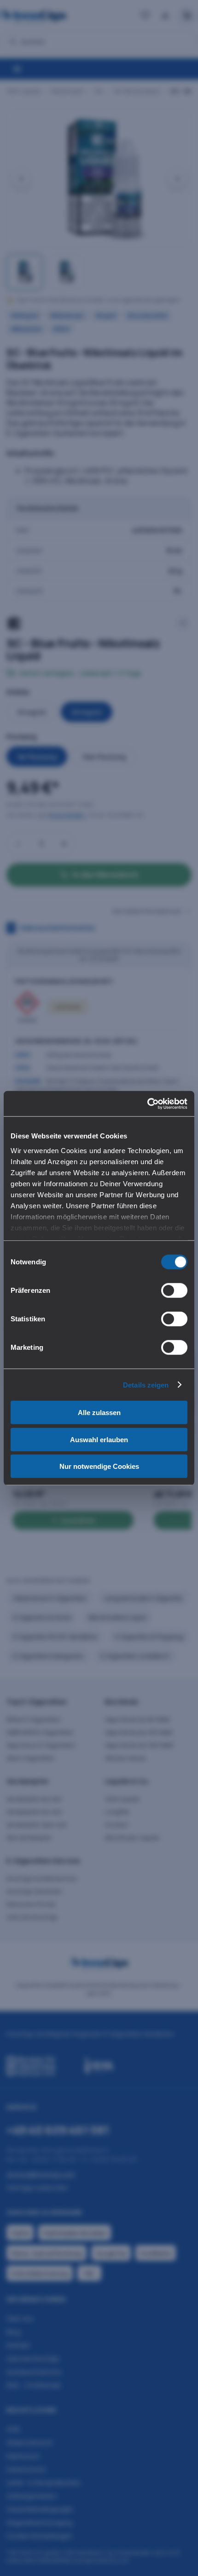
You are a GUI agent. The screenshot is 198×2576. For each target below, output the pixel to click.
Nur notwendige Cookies (99, 1466)
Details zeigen (146, 1385)
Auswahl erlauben (99, 1439)
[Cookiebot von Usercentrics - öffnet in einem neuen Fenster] (147, 1103)
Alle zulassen (99, 1413)
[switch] (174, 1291)
